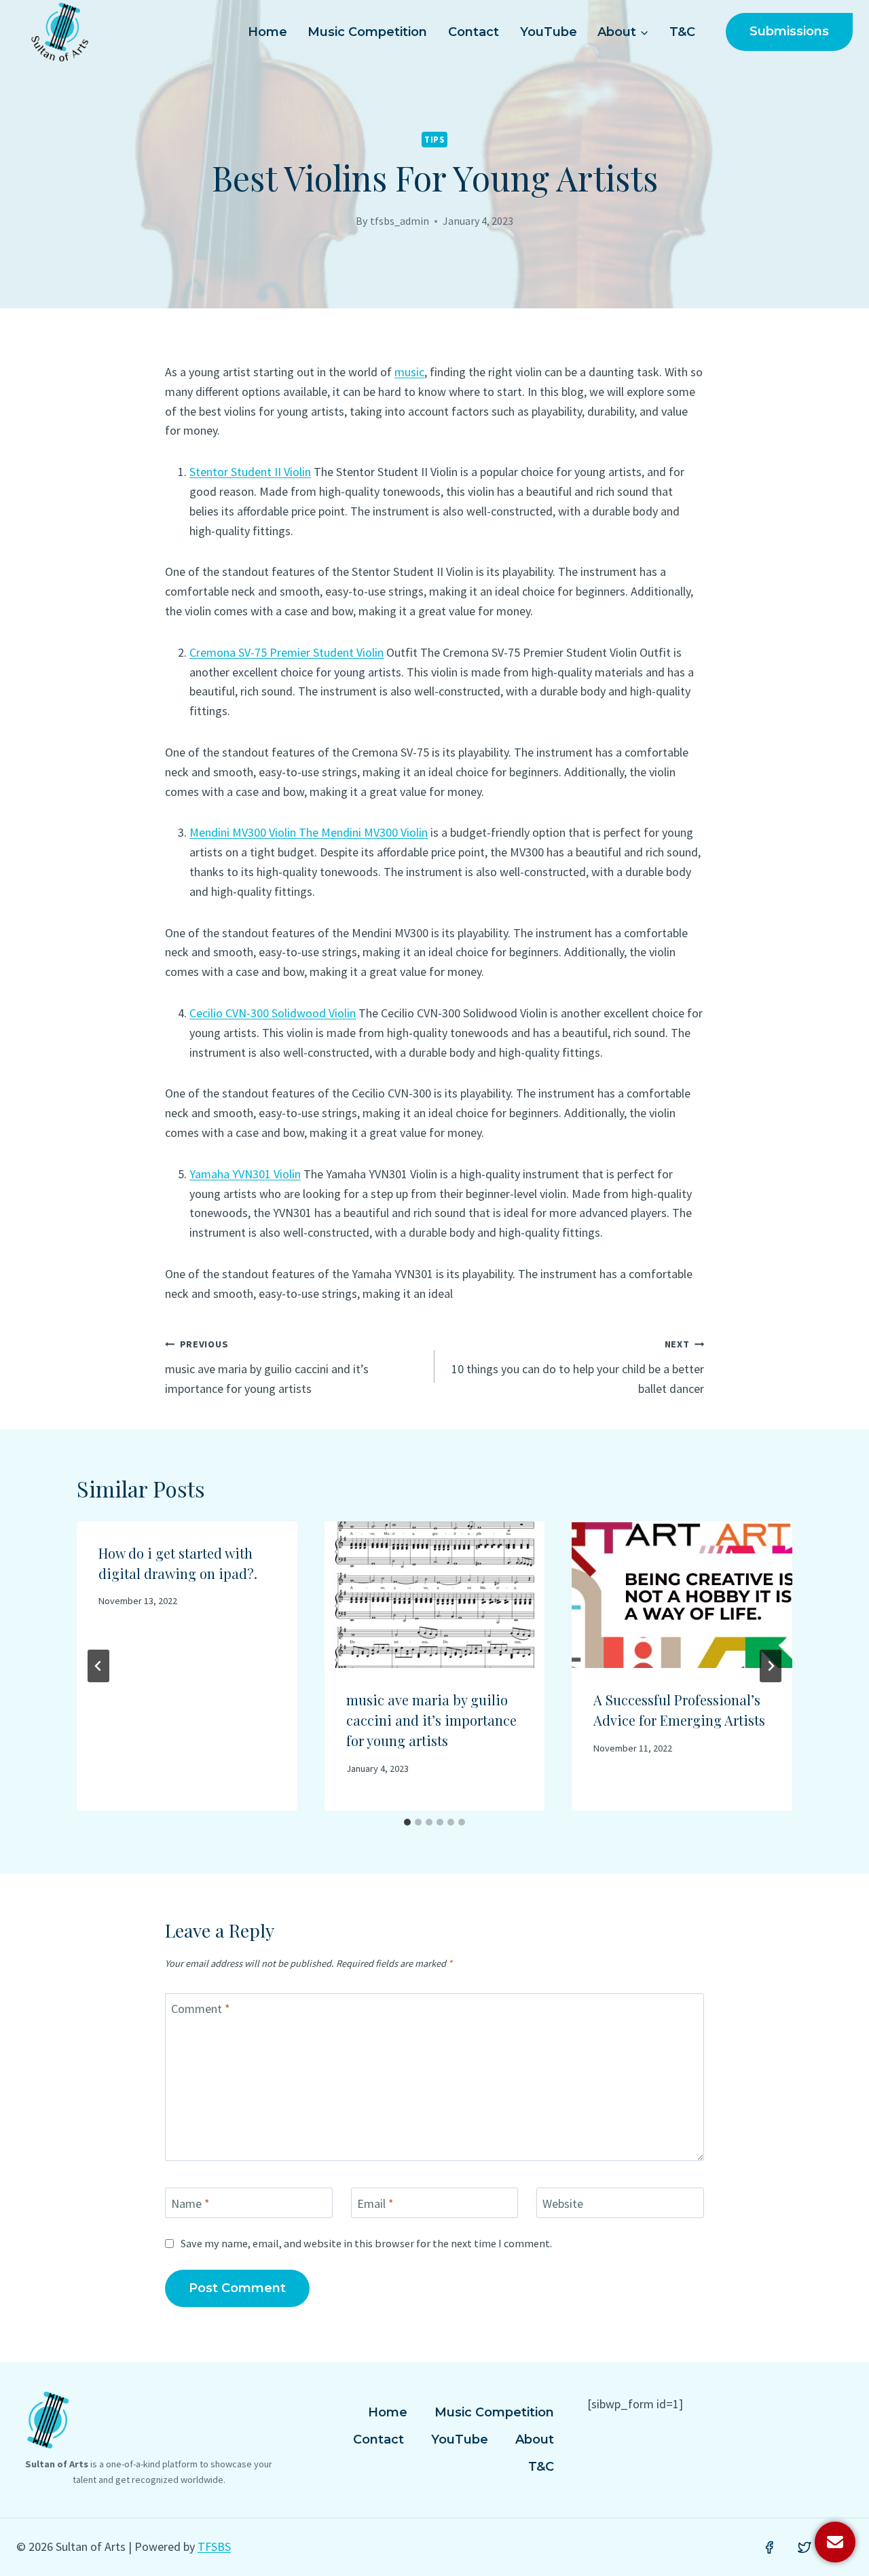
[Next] (771, 1666)
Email (375, 2203)
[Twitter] (805, 2547)
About (535, 2439)
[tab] (407, 1822)
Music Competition (367, 32)
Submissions (789, 31)
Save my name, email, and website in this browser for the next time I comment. (366, 2243)
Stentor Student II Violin (250, 472)
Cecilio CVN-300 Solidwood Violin (273, 1013)
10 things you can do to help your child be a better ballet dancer (578, 1367)
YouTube (549, 32)
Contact (474, 32)
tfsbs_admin (400, 221)
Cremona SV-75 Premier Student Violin (286, 652)
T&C (682, 32)
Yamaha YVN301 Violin (245, 1174)
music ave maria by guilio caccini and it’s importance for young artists (267, 1367)
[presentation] (435, 1595)
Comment (201, 2009)
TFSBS (214, 2546)
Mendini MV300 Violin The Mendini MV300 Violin (309, 832)
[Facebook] (769, 2547)
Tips (434, 140)
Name (190, 2203)
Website (563, 2203)
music (409, 372)
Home (267, 32)
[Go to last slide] (98, 1666)
